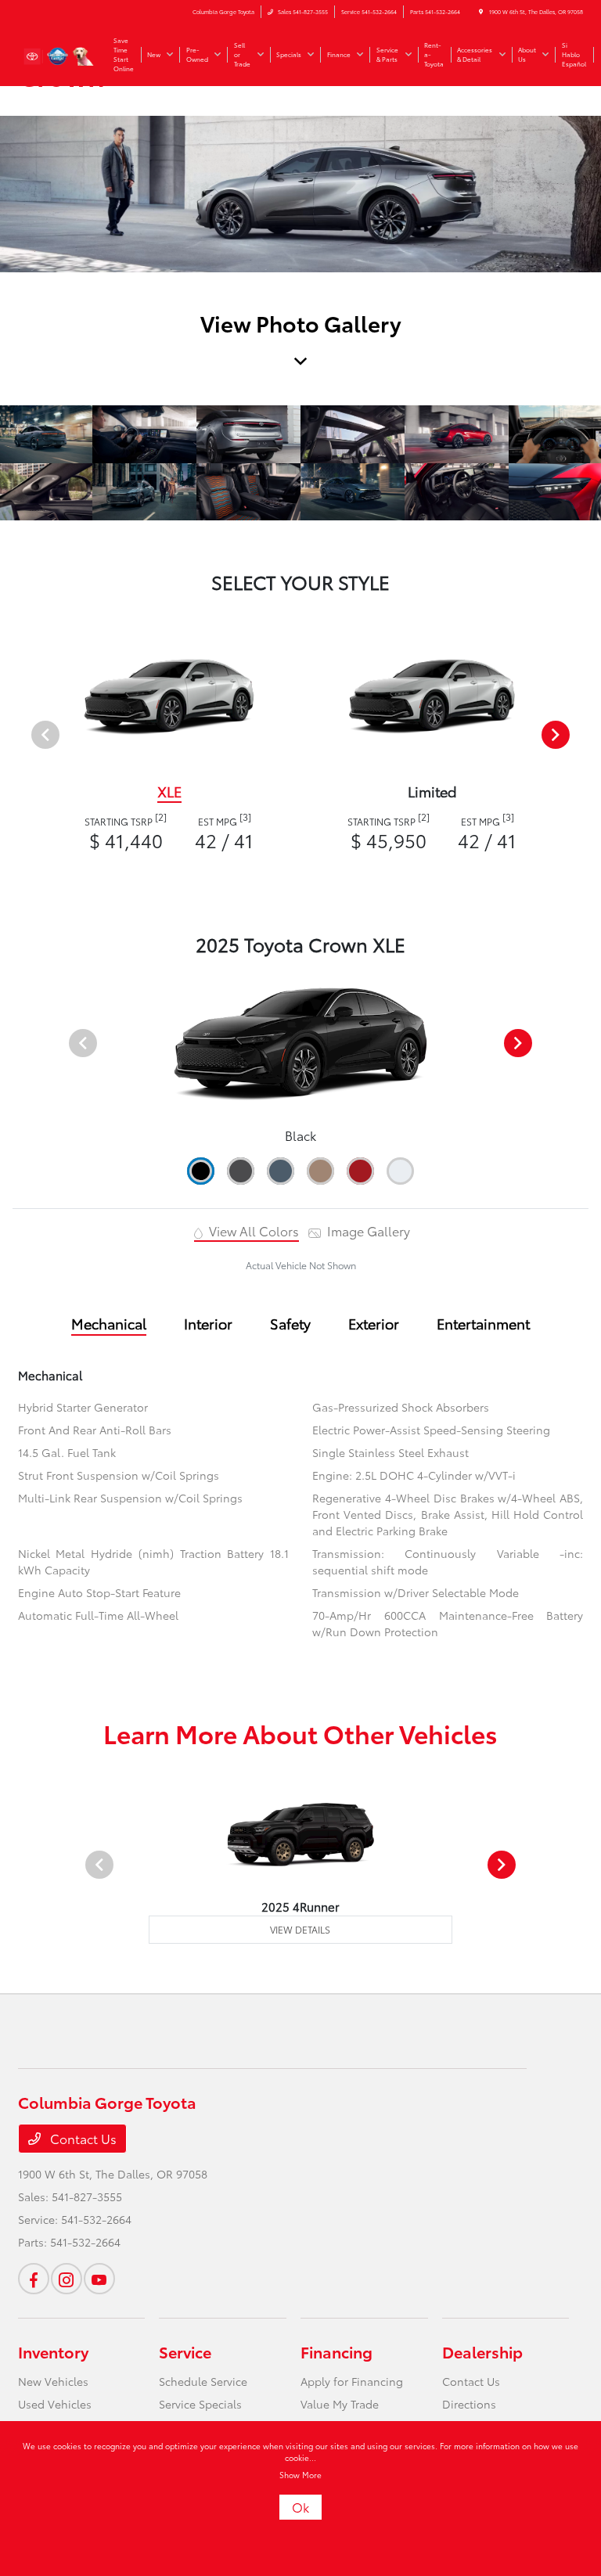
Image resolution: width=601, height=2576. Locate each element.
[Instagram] (67, 2279)
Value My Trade (340, 2404)
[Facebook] (34, 2279)
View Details (300, 1929)
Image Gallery (367, 1230)
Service (185, 2351)
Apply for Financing (352, 2381)
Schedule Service (203, 2381)
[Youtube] (99, 2279)
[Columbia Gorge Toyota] (60, 53)
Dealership (482, 2351)
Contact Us (82, 2138)
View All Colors (252, 1230)
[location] (481, 12)
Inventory (53, 2351)
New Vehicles (53, 2381)
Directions (469, 2404)
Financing (336, 2351)
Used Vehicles (55, 2404)
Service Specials (200, 2404)
